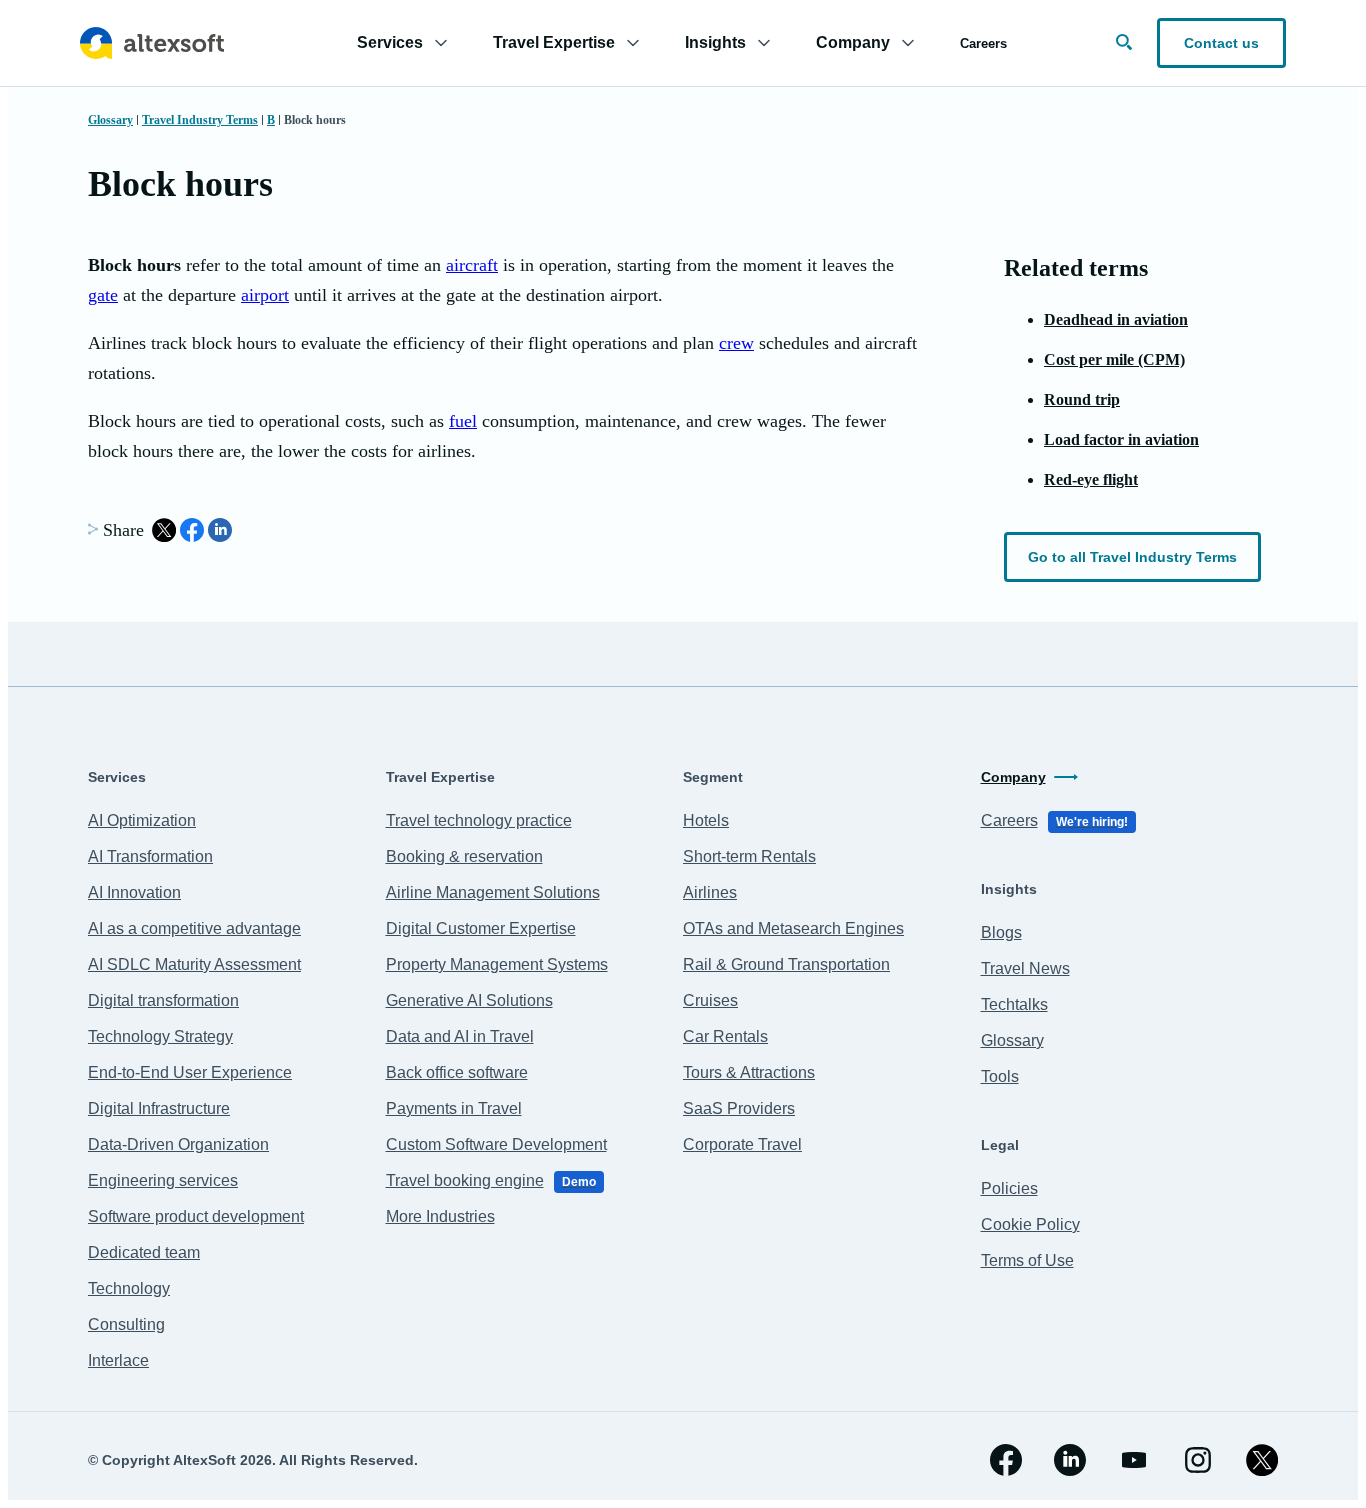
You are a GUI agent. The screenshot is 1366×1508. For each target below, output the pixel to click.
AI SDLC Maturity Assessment (194, 964)
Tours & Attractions (749, 1072)
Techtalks (1014, 1004)
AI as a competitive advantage (194, 928)
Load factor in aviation (1121, 439)
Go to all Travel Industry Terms (1132, 557)
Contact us (1221, 43)
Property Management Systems (497, 964)
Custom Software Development (496, 1144)
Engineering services (163, 1180)
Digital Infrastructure (159, 1108)
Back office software (457, 1072)
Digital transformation (163, 1000)
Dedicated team (144, 1252)
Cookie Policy (1030, 1224)
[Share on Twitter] (164, 530)
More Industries (440, 1216)
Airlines (710, 892)
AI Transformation (150, 856)
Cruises (710, 1000)
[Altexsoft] (152, 43)
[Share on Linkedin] (220, 530)
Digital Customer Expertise (481, 928)
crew (736, 343)
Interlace (118, 1360)
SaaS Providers (739, 1108)
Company (1013, 777)
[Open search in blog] (1124, 42)
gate (103, 295)
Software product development (196, 1216)
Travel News (1025, 968)
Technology (129, 1288)
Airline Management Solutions (493, 892)
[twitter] (1262, 1460)
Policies (1009, 1188)
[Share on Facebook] (192, 530)
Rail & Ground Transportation (786, 964)
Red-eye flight (1091, 479)
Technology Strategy (160, 1036)
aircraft (472, 265)
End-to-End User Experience (190, 1072)
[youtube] (1134, 1460)
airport (265, 295)
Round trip (1082, 399)
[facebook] (1006, 1460)
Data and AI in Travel (460, 1036)
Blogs (1001, 932)
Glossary (110, 120)
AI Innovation (134, 892)
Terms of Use (1027, 1260)
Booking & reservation (464, 856)
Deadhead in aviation (1116, 319)
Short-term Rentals (749, 856)
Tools (1000, 1076)
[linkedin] (1070, 1460)
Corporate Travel (742, 1144)
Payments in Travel (454, 1108)
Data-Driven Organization (178, 1144)
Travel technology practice (479, 820)
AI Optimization (142, 820)
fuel (463, 421)
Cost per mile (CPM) (1114, 359)
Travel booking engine (491, 1180)
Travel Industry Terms (200, 120)
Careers (983, 43)
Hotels (706, 820)
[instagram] (1198, 1460)
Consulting (126, 1324)
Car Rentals (725, 1036)
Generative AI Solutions (469, 1000)
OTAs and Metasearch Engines (793, 928)
